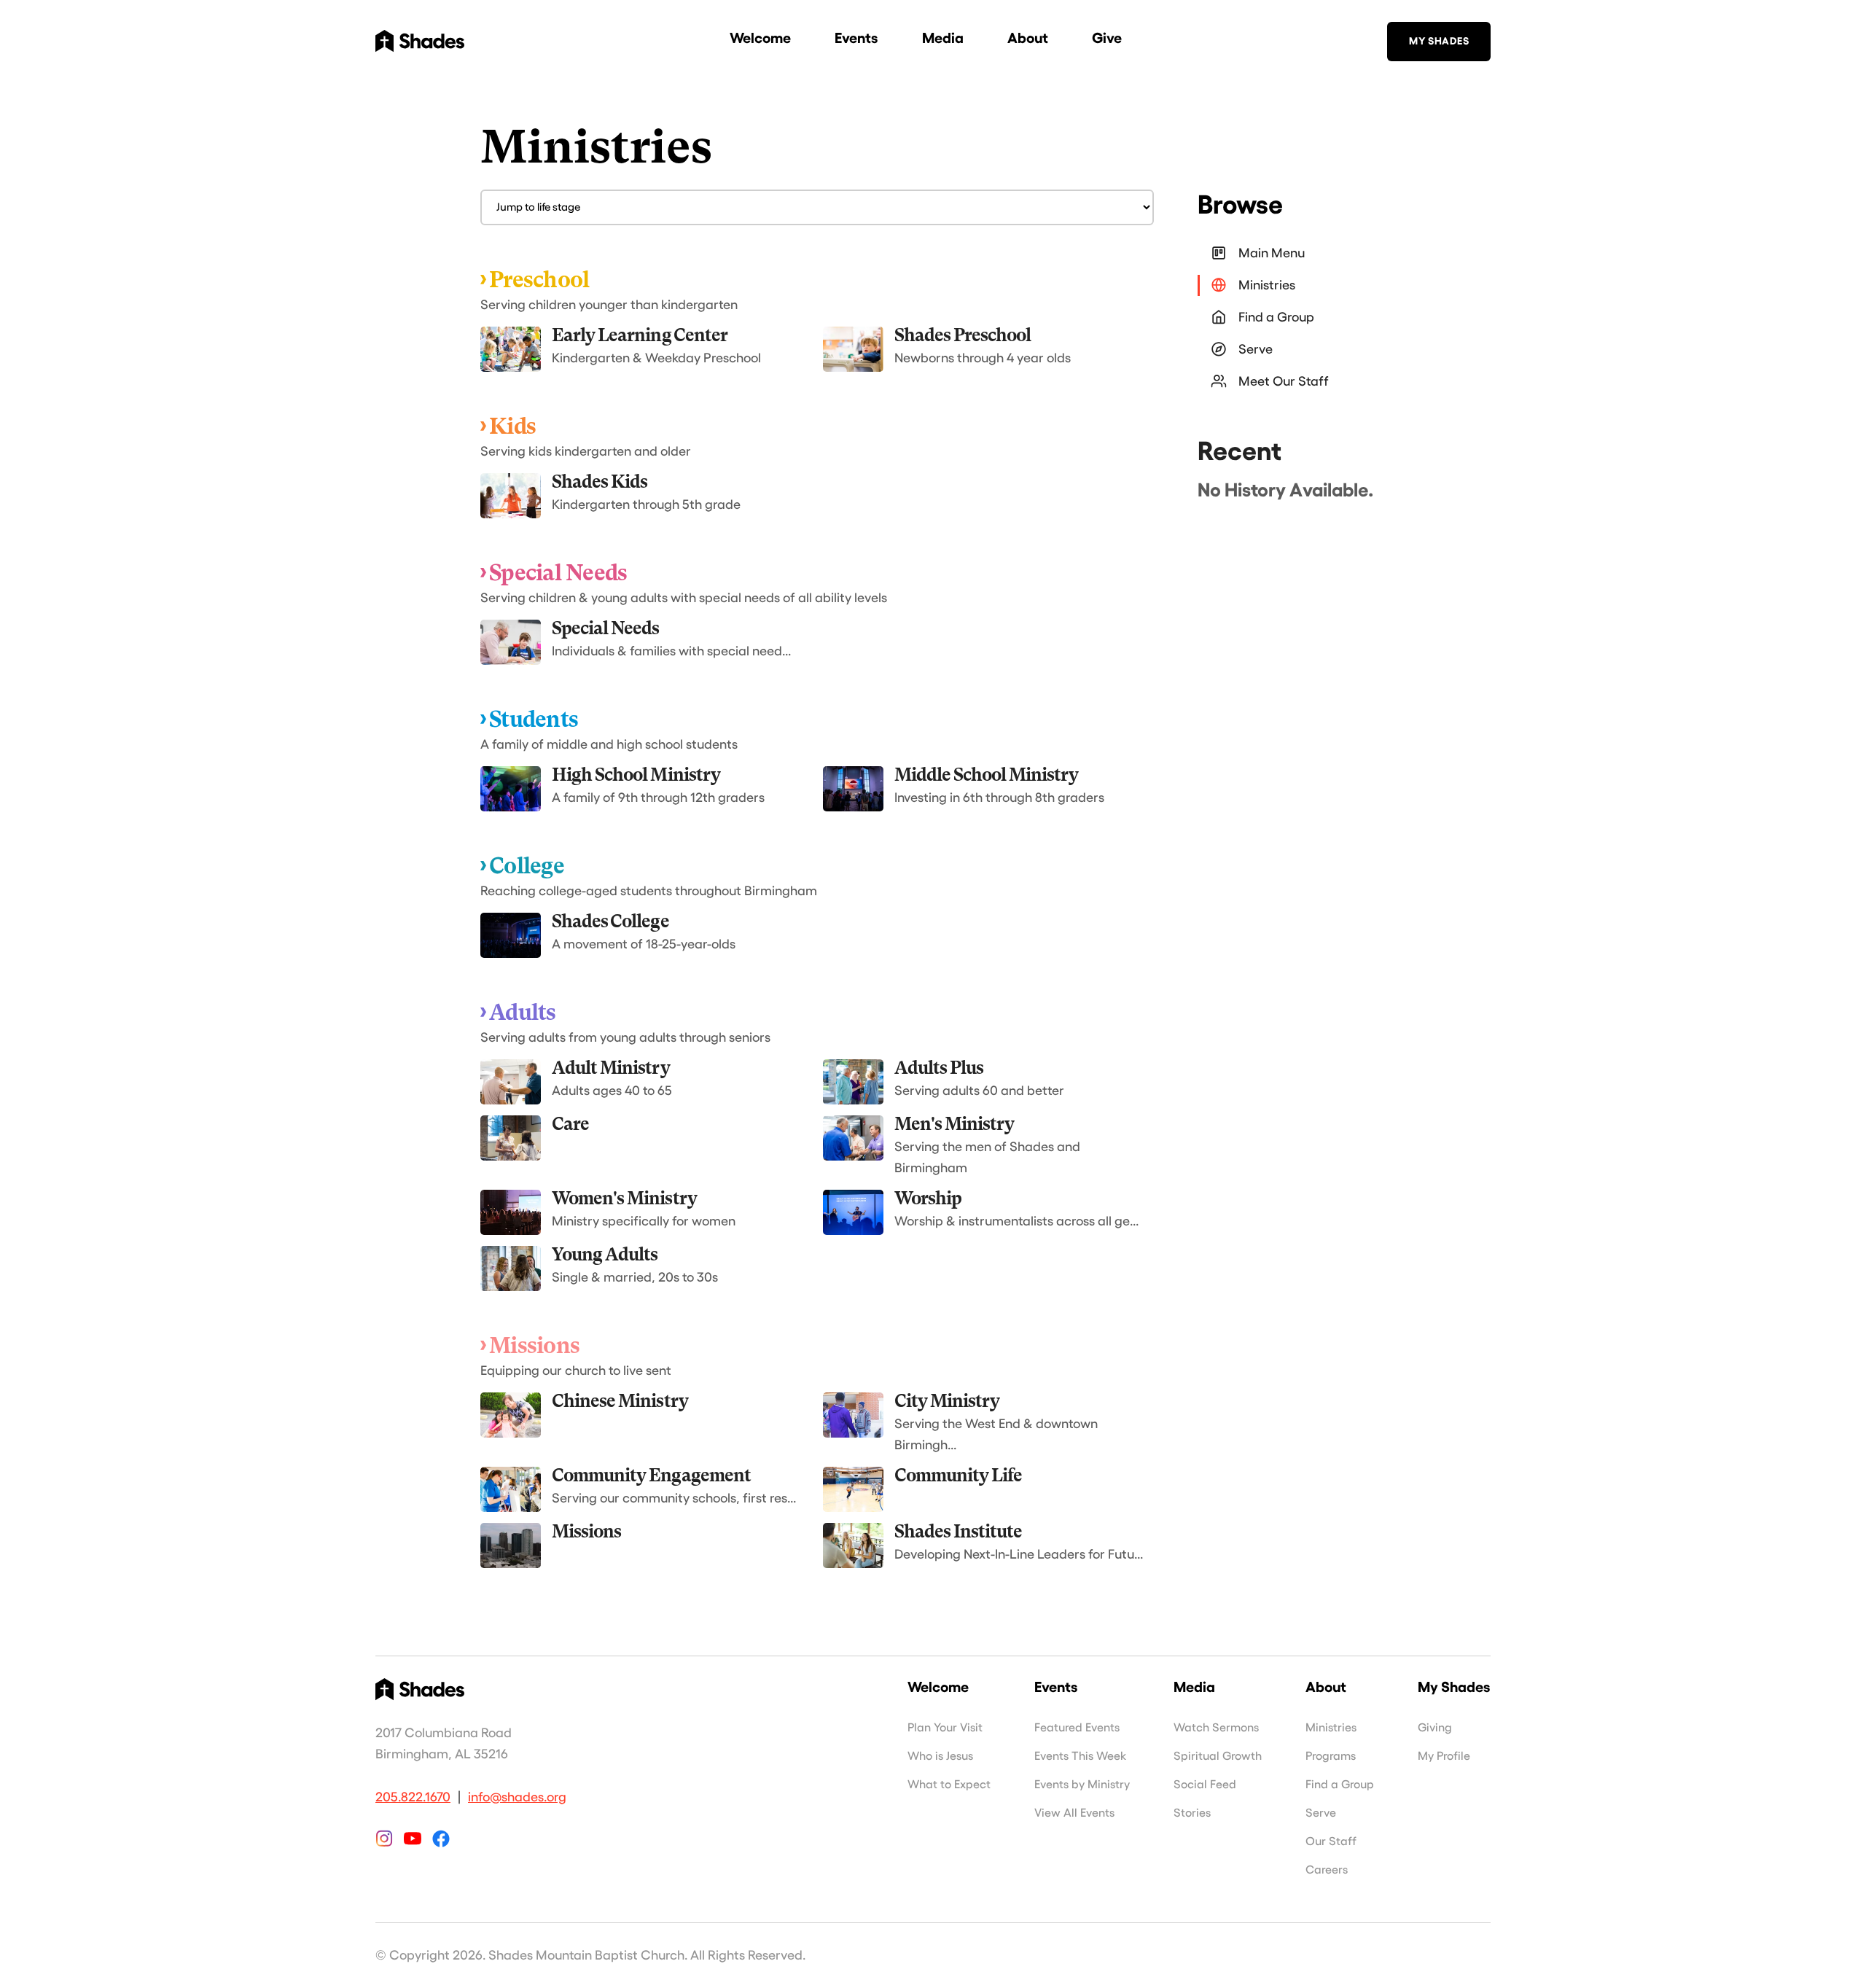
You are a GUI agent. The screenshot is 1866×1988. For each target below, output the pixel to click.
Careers (1327, 1870)
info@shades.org (517, 1797)
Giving (1435, 1728)
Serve (1256, 349)
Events (856, 38)
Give (1107, 38)
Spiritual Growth (1218, 1756)
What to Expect (949, 1785)
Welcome (760, 38)
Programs (1331, 1756)
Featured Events (1077, 1728)
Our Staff (1331, 1841)
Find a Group (1276, 317)
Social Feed (1205, 1785)
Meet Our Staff (1284, 381)
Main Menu (1272, 253)
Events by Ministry (1082, 1785)
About (1028, 38)
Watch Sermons (1216, 1728)
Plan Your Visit (945, 1728)
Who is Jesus (940, 1756)
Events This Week (1080, 1756)
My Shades (1439, 41)
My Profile (1444, 1756)
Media (943, 38)
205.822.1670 (413, 1797)
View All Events (1074, 1813)
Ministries (1267, 285)
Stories (1192, 1813)
